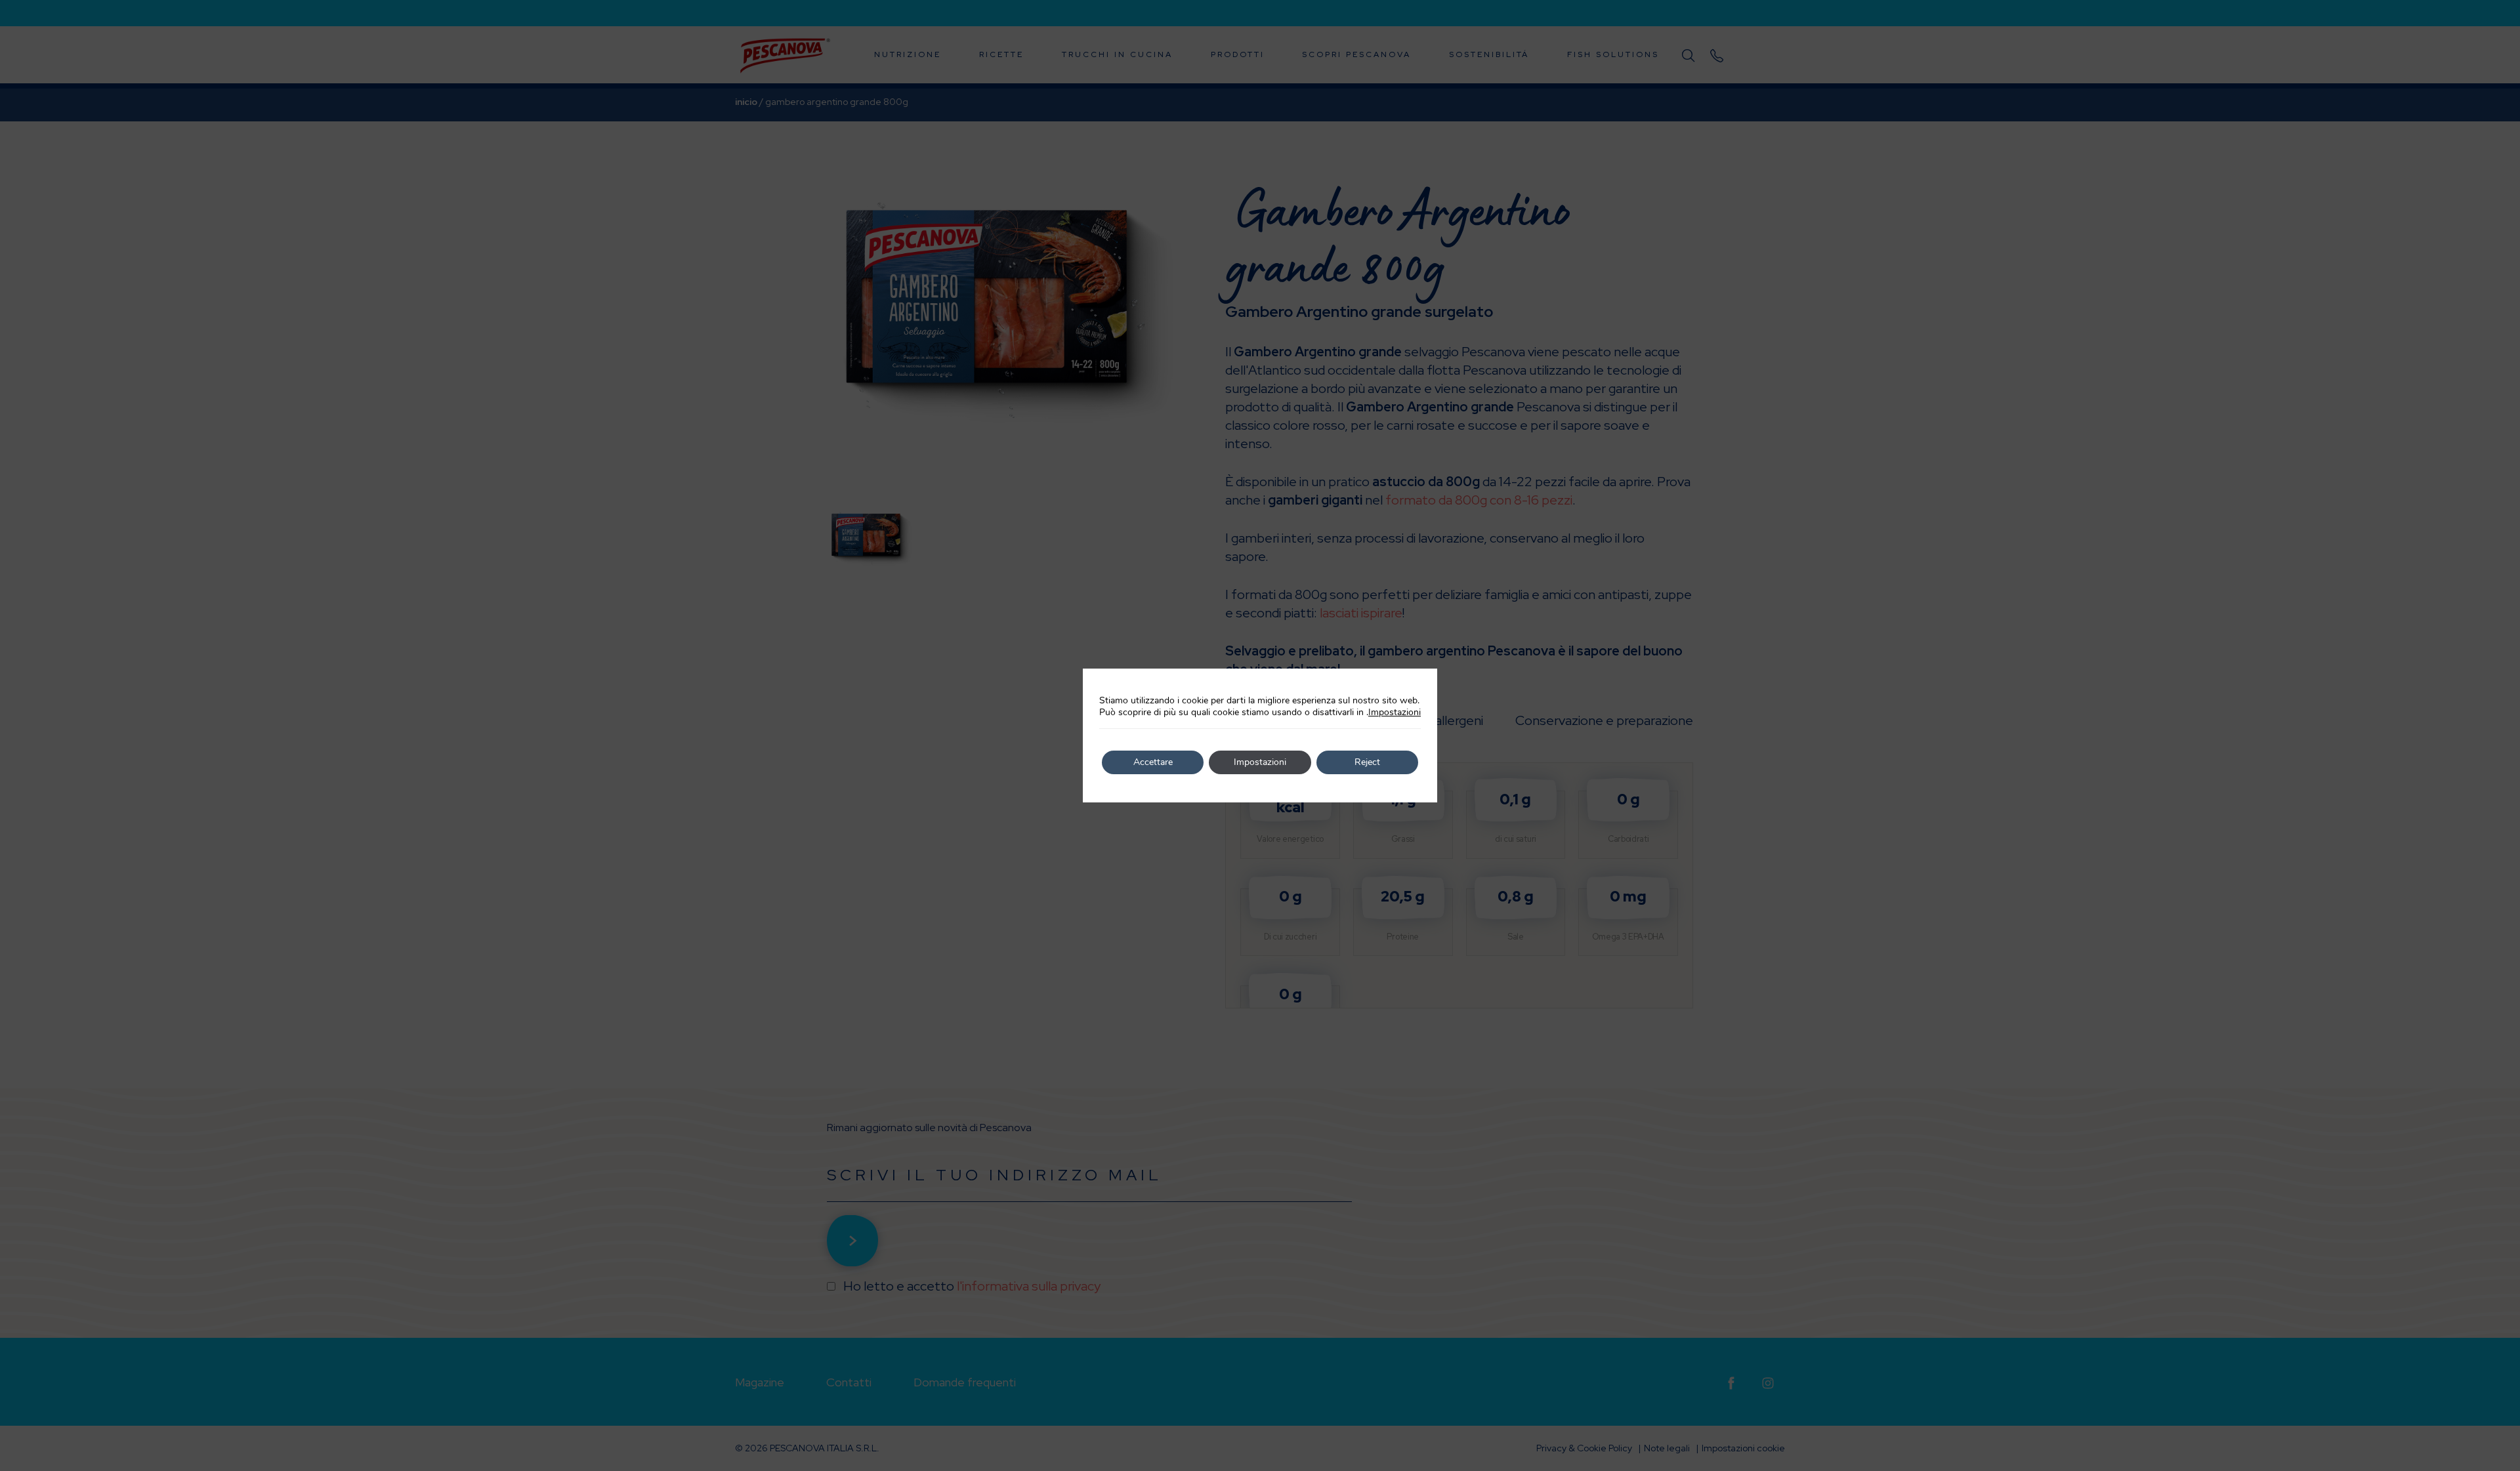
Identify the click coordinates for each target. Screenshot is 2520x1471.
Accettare (1153, 762)
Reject (1367, 762)
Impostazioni (1395, 713)
